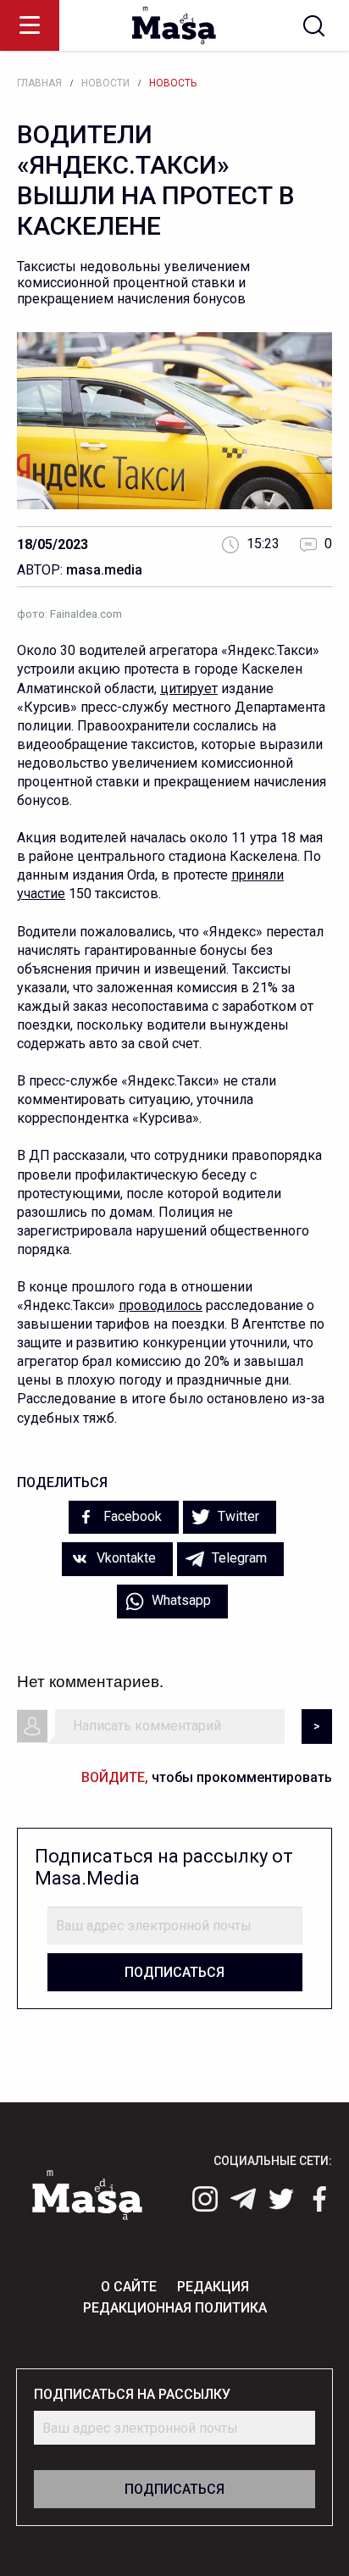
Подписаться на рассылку (132, 2394)
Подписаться (174, 1972)
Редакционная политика (175, 2308)
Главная (39, 83)
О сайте (129, 2287)
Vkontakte (125, 1558)
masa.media (104, 570)
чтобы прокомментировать (207, 1777)
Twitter (237, 1516)
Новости (105, 83)
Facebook (131, 1516)
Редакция (213, 2287)
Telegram (238, 1558)
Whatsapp (180, 1600)
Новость (173, 83)
